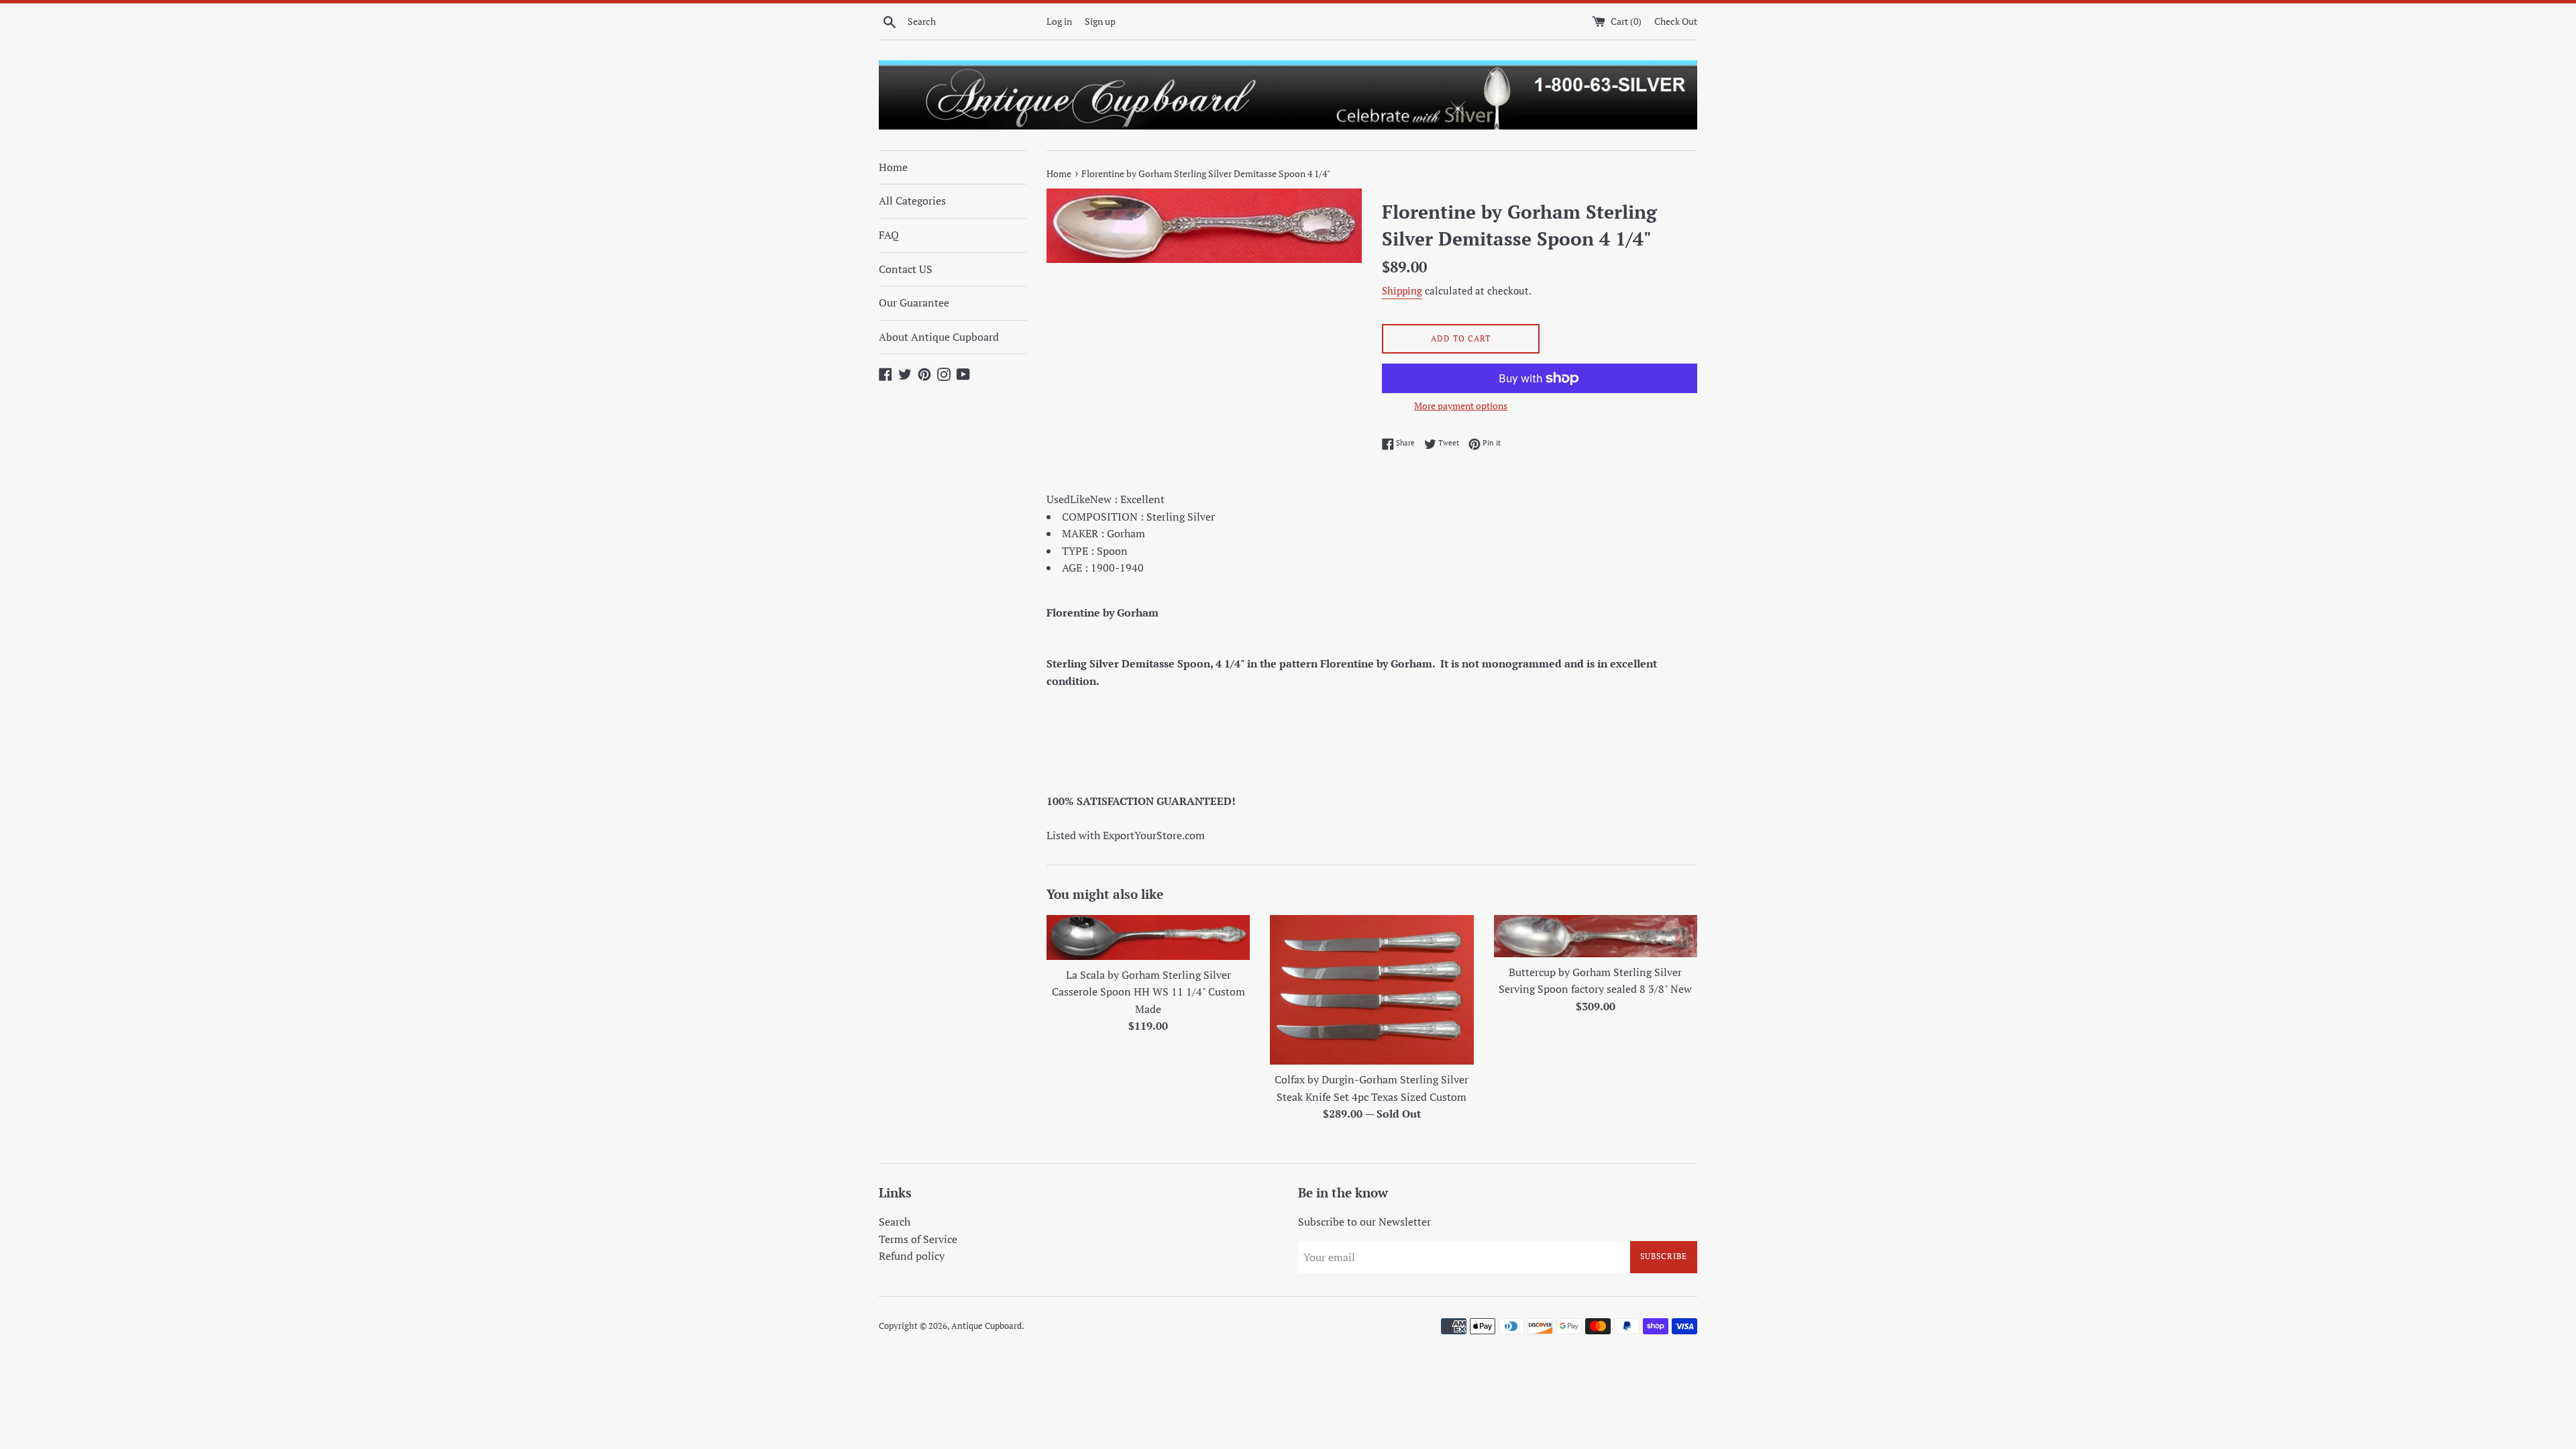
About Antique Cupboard (939, 337)
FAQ (889, 235)
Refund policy (912, 1256)
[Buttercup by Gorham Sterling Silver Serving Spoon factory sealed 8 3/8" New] (1596, 936)
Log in (1059, 21)
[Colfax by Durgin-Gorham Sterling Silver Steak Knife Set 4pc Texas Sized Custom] (1372, 990)
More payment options (1461, 406)
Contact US (906, 269)
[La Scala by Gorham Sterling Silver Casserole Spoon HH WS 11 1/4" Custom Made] (1148, 937)
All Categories (912, 201)
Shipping (1402, 290)
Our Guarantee (914, 303)
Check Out (1676, 21)
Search (895, 1222)
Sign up (1100, 21)
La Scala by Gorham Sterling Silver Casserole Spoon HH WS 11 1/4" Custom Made (1148, 992)
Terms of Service (918, 1239)
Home (893, 167)
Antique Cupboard (986, 1326)
